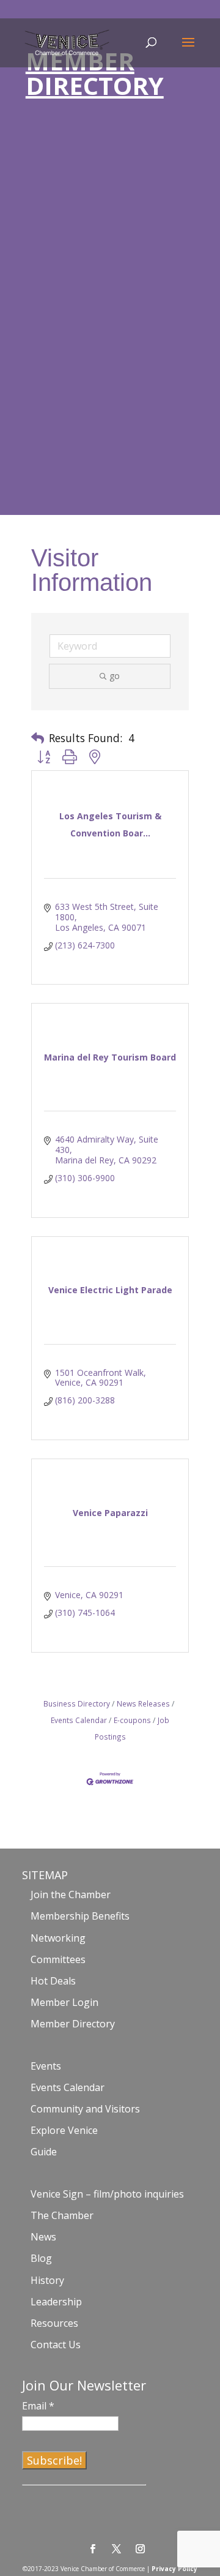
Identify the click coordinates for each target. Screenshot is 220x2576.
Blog (41, 2258)
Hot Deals (53, 1981)
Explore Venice (64, 2130)
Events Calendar (68, 2087)
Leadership (56, 2302)
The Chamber (62, 2215)
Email (38, 2406)
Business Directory (77, 1703)
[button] (38, 738)
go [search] (115, 676)
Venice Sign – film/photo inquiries (107, 2194)
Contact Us (56, 2345)
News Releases (143, 1703)
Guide (44, 2152)
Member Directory (73, 2024)
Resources (54, 2323)
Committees (58, 1959)
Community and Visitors (85, 2109)
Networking (58, 1938)
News (43, 2237)
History (47, 2280)
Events (46, 2066)
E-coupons (132, 1720)
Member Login (64, 2002)
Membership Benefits (80, 1916)
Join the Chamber (71, 1894)
